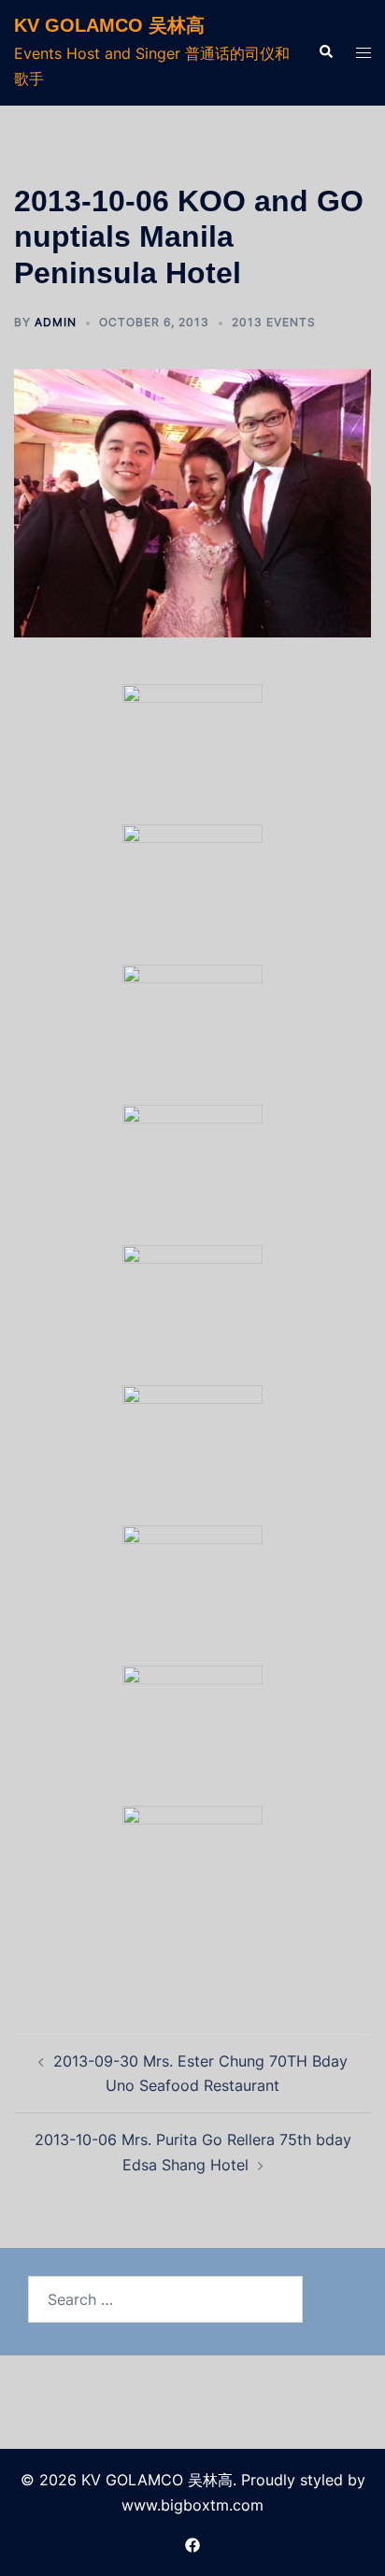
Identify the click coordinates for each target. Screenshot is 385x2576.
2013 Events (274, 322)
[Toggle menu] (364, 53)
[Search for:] (165, 2299)
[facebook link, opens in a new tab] (192, 2544)
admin (56, 322)
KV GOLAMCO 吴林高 (109, 25)
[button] (325, 52)
